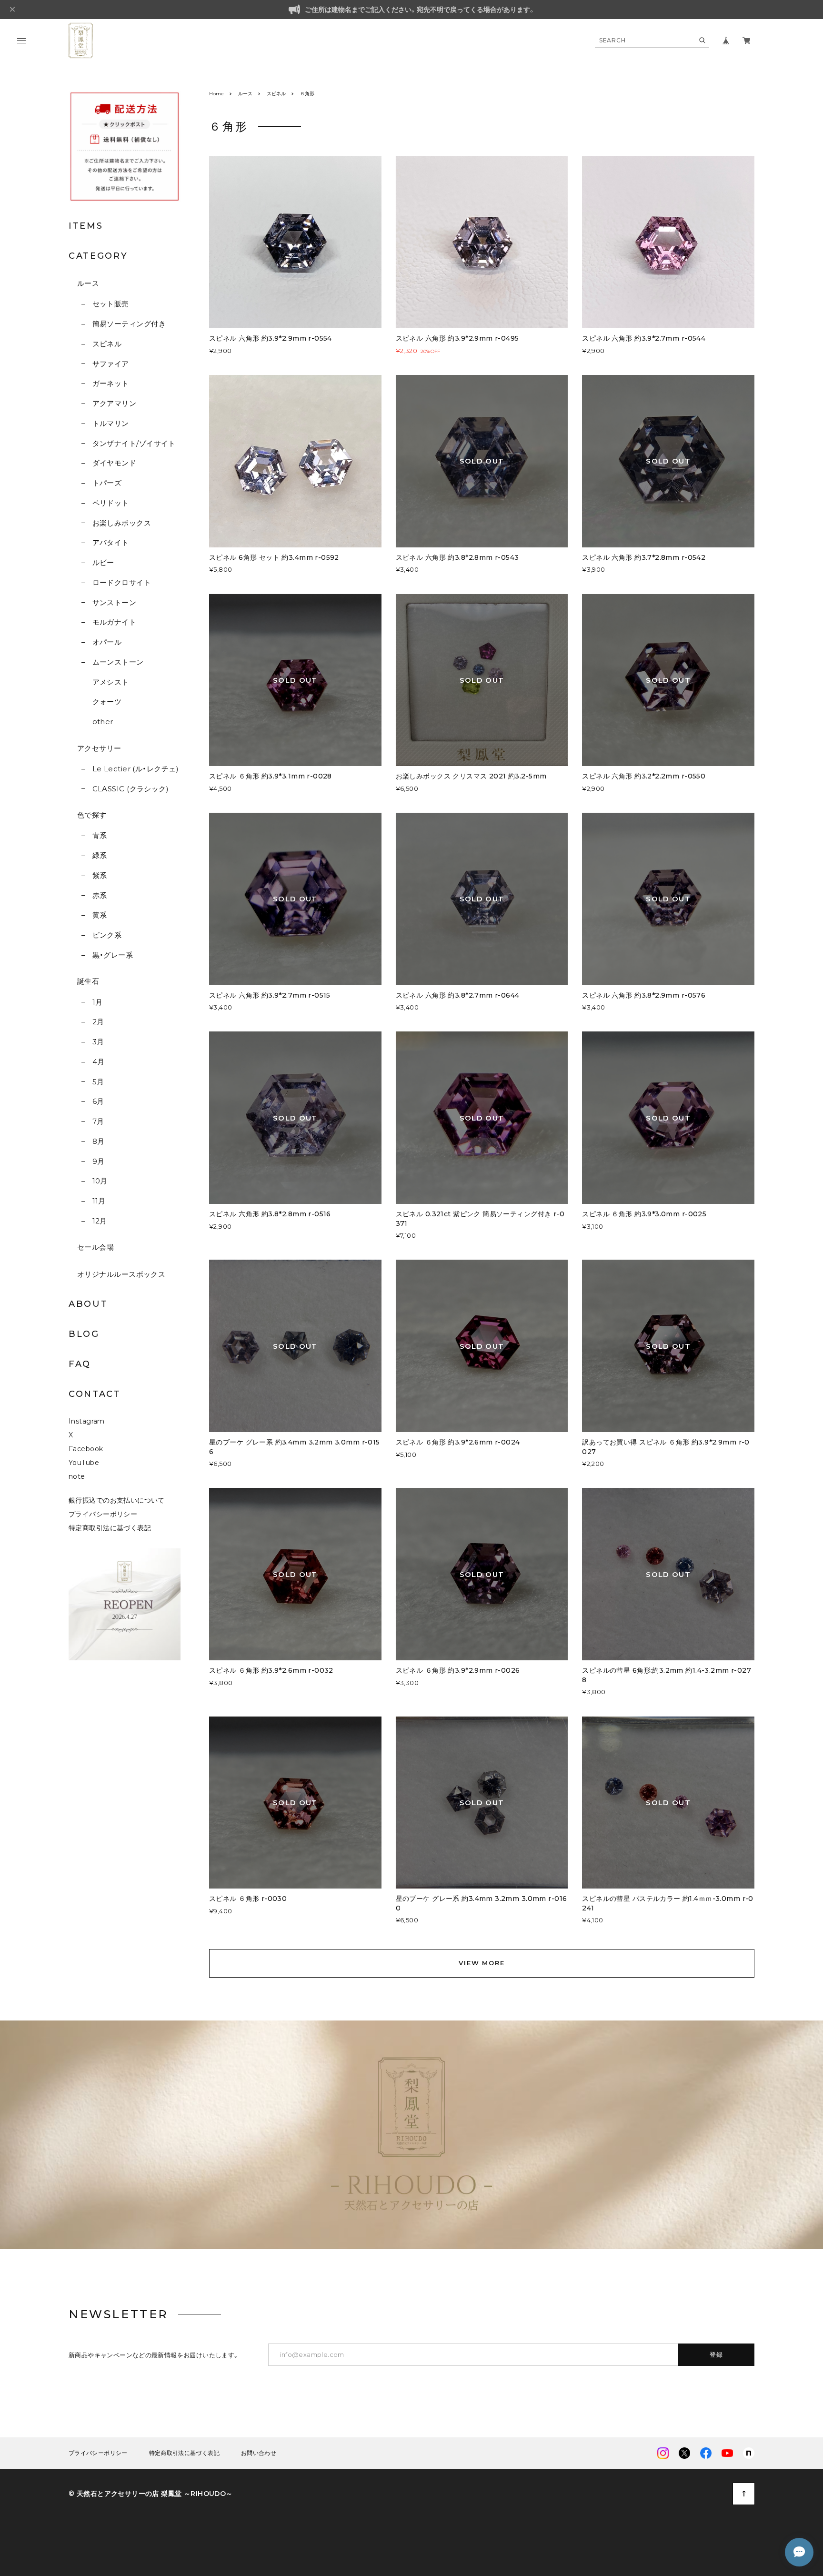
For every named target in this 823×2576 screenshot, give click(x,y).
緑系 (100, 855)
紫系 (100, 875)
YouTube (84, 1463)
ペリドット (111, 503)
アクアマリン (114, 403)
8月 (98, 1141)
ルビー (103, 562)
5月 (98, 1082)
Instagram (87, 1421)
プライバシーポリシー (103, 1514)
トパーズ (107, 483)
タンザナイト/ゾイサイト (134, 443)
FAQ (80, 1364)
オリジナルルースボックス (121, 1274)
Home (216, 94)
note (77, 1476)
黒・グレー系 (113, 955)
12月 (100, 1221)
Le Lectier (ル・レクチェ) (135, 769)
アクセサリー (99, 748)
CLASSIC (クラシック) (130, 789)
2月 (98, 1022)
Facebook (86, 1449)
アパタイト (111, 542)
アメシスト (111, 682)
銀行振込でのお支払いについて (117, 1500)
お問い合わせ (259, 2453)
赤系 (100, 895)
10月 (100, 1181)
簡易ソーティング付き (129, 324)
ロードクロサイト (122, 582)
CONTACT (95, 1394)
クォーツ (107, 702)
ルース (88, 283)
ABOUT (88, 1304)
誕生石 (88, 981)
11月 (99, 1201)
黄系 (100, 915)
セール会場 (95, 1247)
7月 (98, 1121)
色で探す (92, 815)
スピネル (107, 344)
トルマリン (111, 423)
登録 (717, 2354)
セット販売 (111, 304)
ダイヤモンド (114, 463)
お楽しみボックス (122, 523)
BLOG (84, 1334)
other (103, 722)
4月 (98, 1062)
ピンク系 (107, 935)
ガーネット (111, 383)
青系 (100, 835)
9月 (98, 1161)
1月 (97, 1002)
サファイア (111, 364)
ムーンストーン (118, 662)
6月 (98, 1101)
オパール (107, 642)
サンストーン (114, 602)
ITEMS (86, 226)
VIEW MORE (482, 1963)
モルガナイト (114, 622)
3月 (98, 1042)
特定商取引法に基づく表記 (110, 1528)
